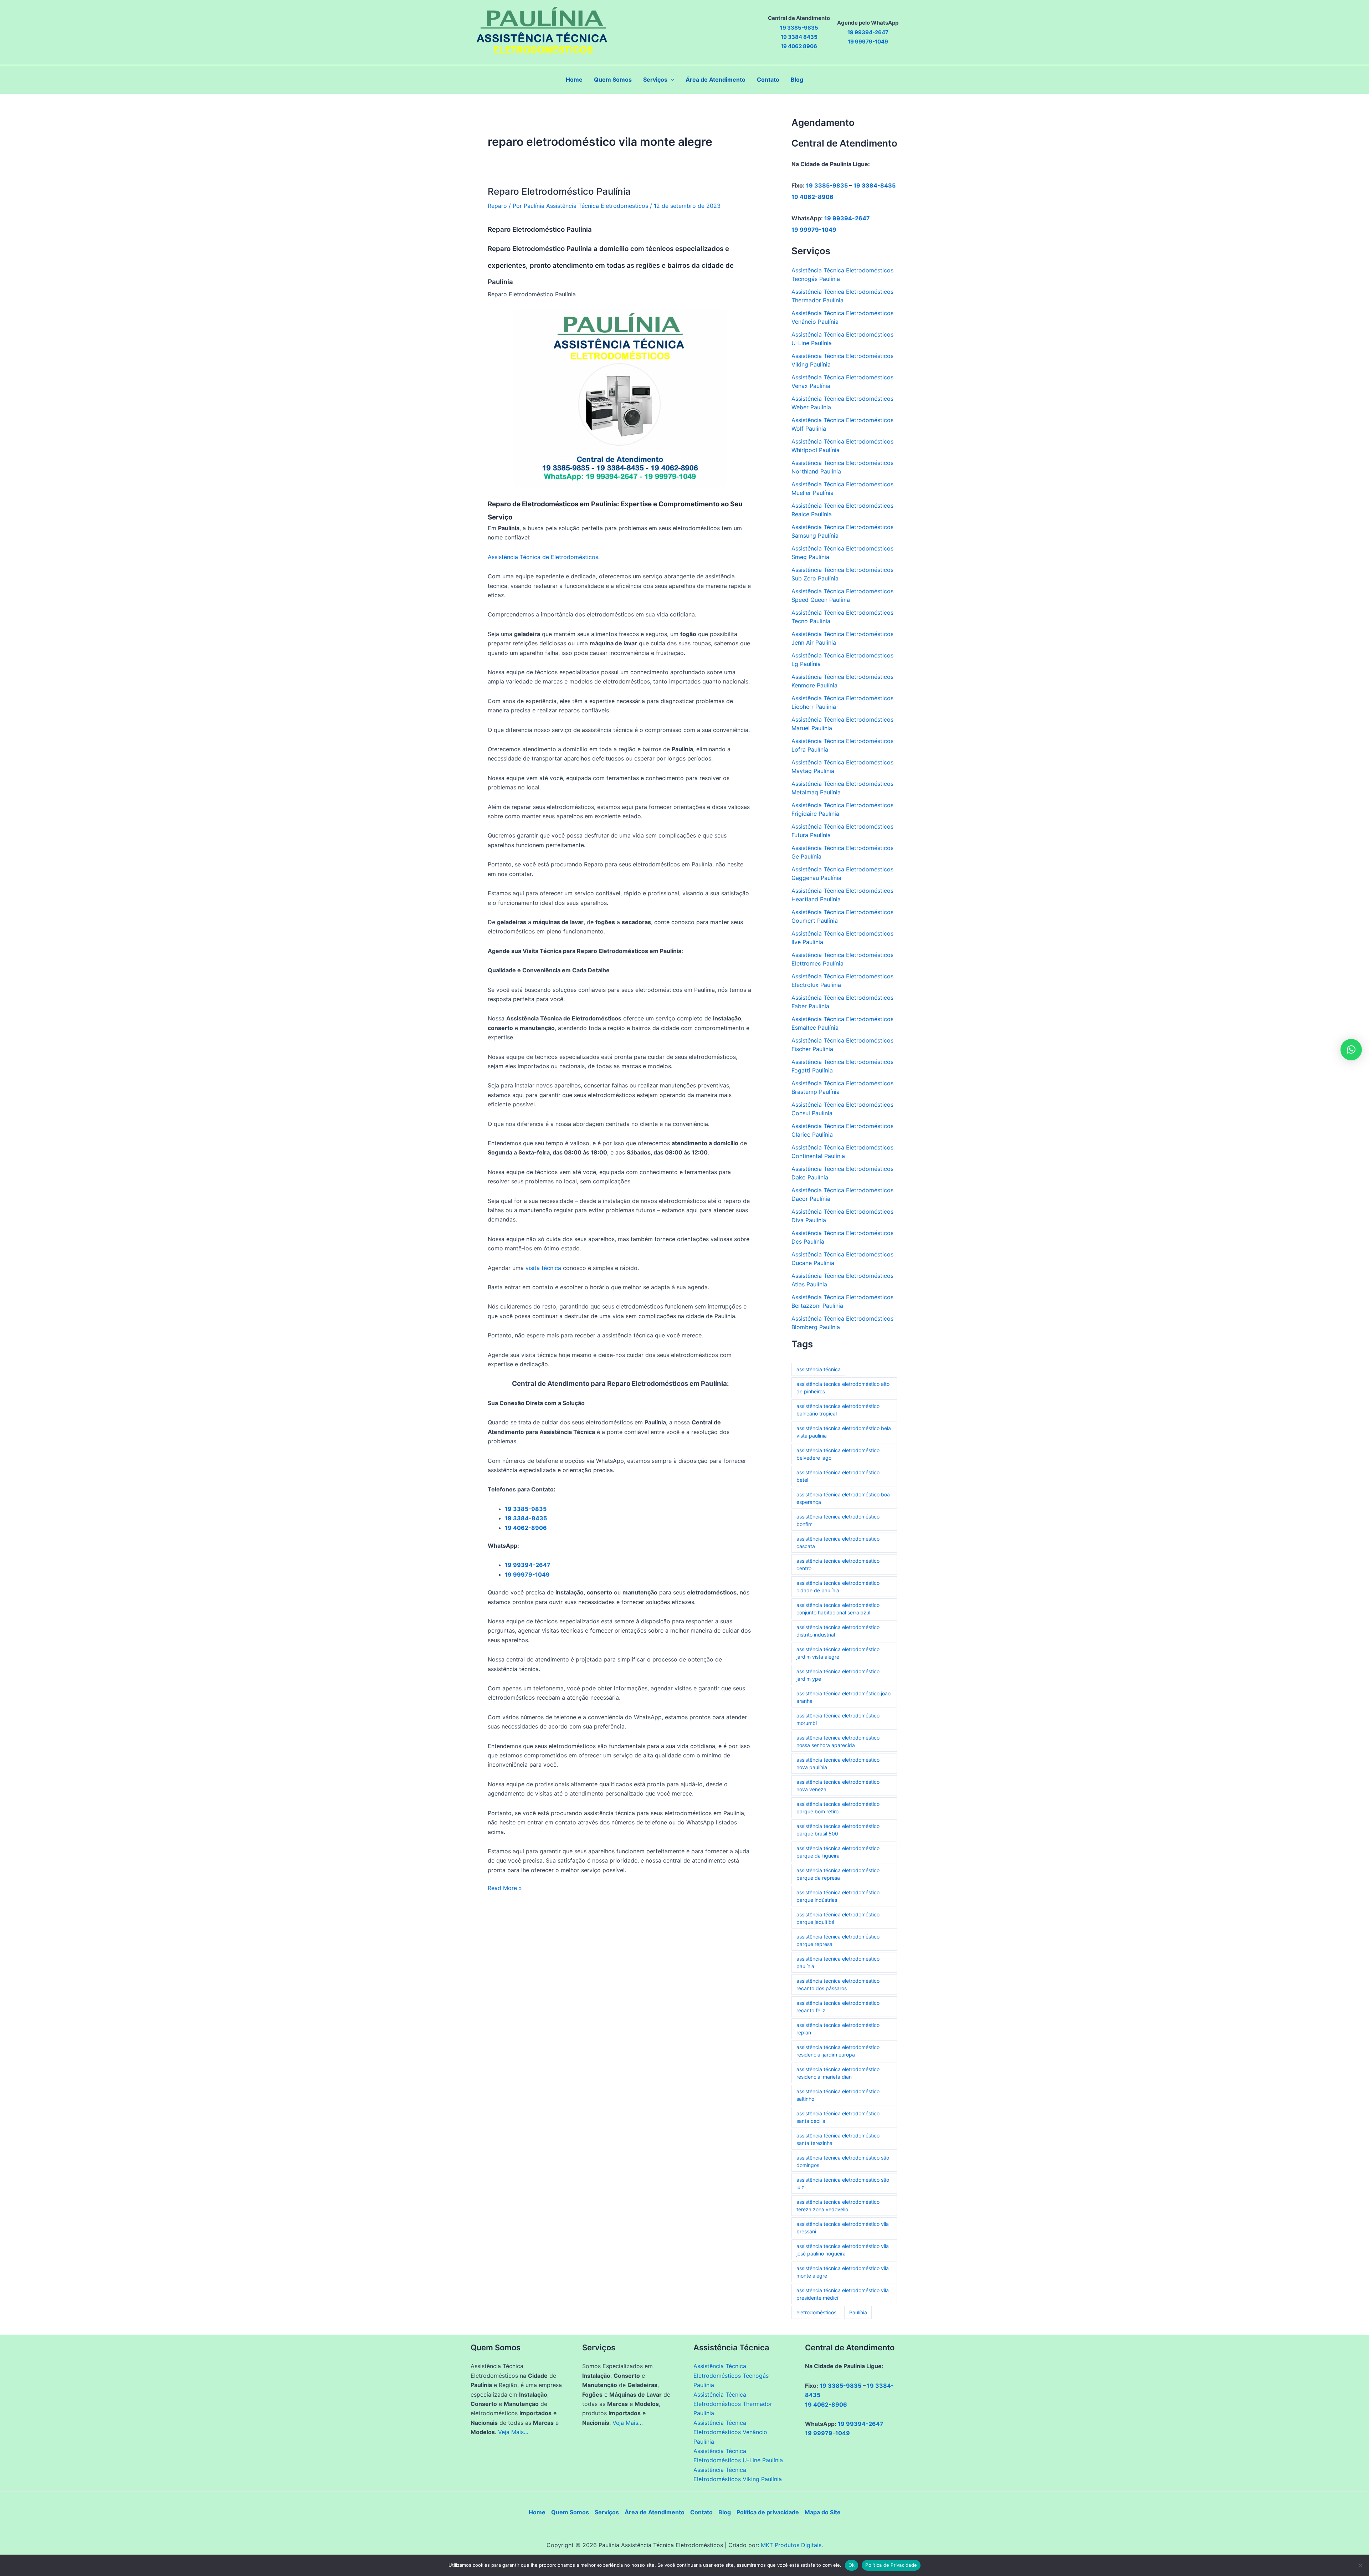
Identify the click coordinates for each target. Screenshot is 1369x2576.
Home (537, 2512)
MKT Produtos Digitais (791, 2545)
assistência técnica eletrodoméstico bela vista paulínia (844, 1432)
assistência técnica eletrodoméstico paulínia (838, 1962)
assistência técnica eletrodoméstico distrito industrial (838, 1631)
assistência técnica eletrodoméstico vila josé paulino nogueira (843, 2250)
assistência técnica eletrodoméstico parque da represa (838, 1874)
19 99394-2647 (847, 218)
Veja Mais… (513, 2432)
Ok (852, 2565)
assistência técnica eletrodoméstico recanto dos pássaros (838, 1985)
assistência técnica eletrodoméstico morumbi (838, 1719)
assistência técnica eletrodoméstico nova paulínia (838, 1763)
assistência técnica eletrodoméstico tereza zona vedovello (838, 2206)
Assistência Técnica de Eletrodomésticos (543, 557)
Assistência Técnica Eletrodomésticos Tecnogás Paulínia (731, 2375)
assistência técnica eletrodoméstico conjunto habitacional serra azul (838, 1609)
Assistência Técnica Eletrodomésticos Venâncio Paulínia (730, 2432)
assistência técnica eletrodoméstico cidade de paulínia (838, 1587)
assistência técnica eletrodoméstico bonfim (838, 1520)
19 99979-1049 (814, 230)
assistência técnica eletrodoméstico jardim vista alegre (838, 1653)
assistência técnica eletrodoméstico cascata (838, 1542)
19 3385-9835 (827, 185)
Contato (701, 2512)
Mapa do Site (823, 2512)
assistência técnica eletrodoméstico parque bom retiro (838, 1808)
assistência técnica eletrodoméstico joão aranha (844, 1697)
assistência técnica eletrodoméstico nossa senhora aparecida (838, 1741)
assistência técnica (819, 1369)
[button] (671, 80)
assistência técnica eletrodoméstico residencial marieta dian (838, 2073)
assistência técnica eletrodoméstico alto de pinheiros (843, 1388)
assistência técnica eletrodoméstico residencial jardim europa (838, 2051)
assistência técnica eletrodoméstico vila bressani (843, 2228)
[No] (1360, 2565)
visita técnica (543, 1268)
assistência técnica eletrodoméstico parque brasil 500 (838, 1830)
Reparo (497, 206)
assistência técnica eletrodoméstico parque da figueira (838, 1852)
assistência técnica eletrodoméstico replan (838, 2029)
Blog (725, 2512)
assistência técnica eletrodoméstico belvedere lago (838, 1454)
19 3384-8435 (875, 185)
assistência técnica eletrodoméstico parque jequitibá (838, 1918)
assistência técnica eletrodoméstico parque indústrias (838, 1896)
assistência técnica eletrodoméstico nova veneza (838, 1786)
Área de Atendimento (655, 2512)
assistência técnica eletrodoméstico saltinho (838, 2095)
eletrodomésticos (816, 2312)
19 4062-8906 (812, 197)
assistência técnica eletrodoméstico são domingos (843, 2161)
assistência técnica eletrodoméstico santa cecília (838, 2117)
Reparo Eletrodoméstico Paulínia (559, 191)
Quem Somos (570, 2512)
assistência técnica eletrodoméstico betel (838, 1476)
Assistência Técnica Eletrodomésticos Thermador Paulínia (733, 2404)
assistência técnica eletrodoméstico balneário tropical (838, 1410)
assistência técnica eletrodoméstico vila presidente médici (843, 2294)
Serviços (607, 2512)
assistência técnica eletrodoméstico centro (838, 1564)
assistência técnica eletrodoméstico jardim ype (838, 1675)
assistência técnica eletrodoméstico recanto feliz (838, 2007)
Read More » (505, 1888)
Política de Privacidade (891, 2565)
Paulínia (858, 2312)
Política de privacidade (768, 2512)
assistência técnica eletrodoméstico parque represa (838, 1940)
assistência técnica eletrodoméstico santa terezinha (838, 2139)
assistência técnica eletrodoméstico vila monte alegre (843, 2272)
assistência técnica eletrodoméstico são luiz (843, 2183)
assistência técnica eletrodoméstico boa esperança (843, 1498)
